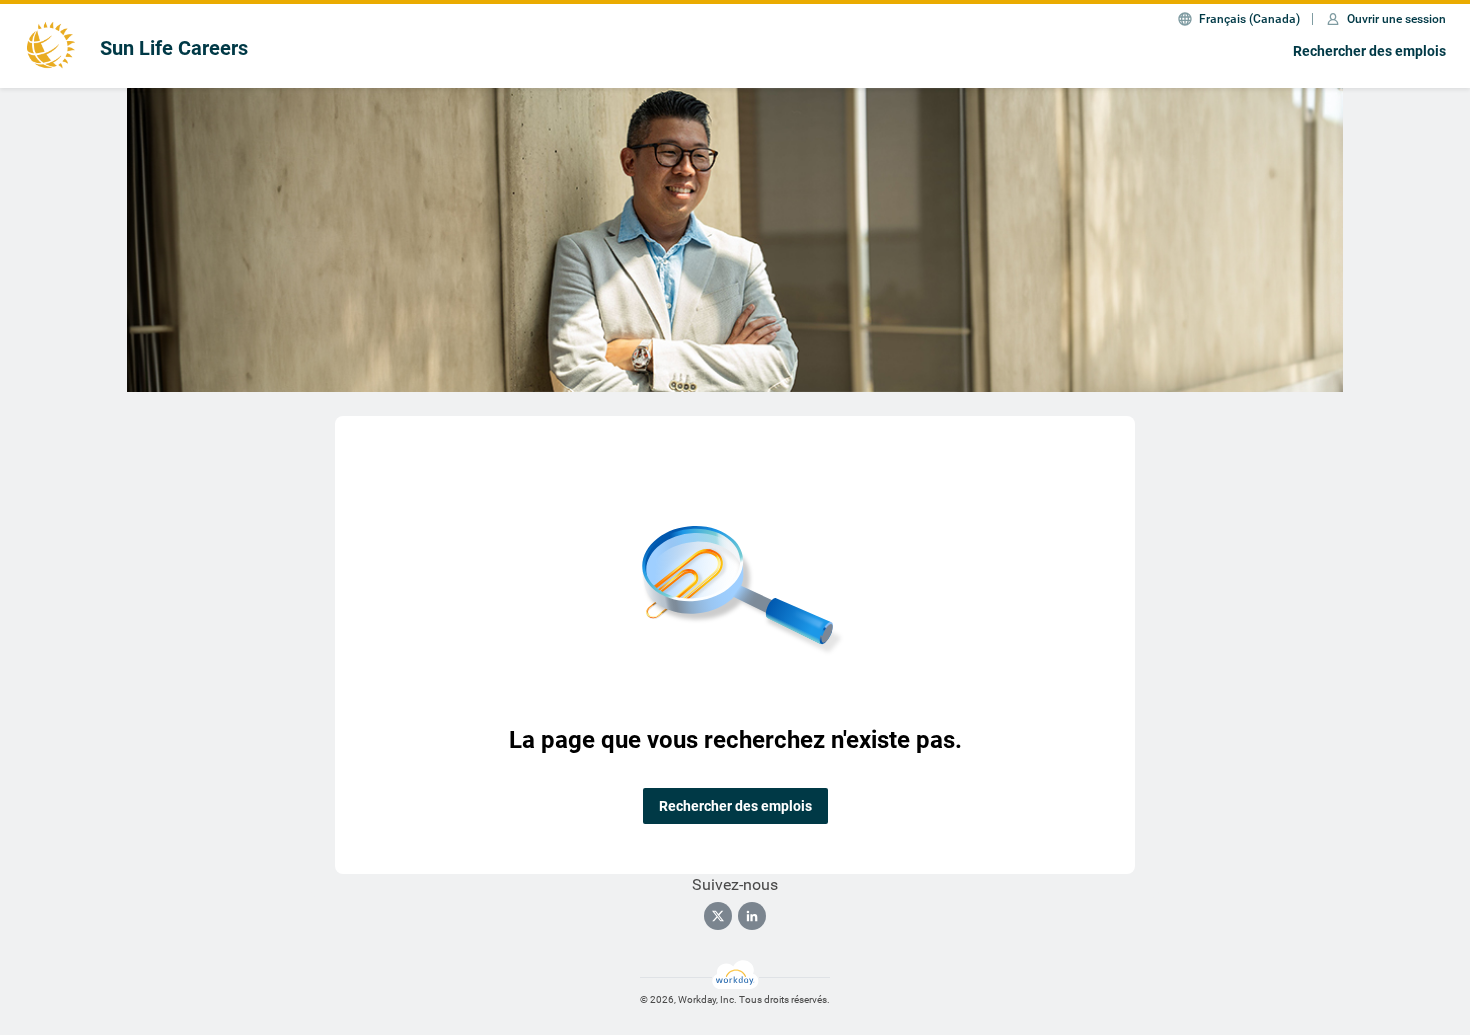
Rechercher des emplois (1369, 51)
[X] (718, 916)
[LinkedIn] (752, 916)
